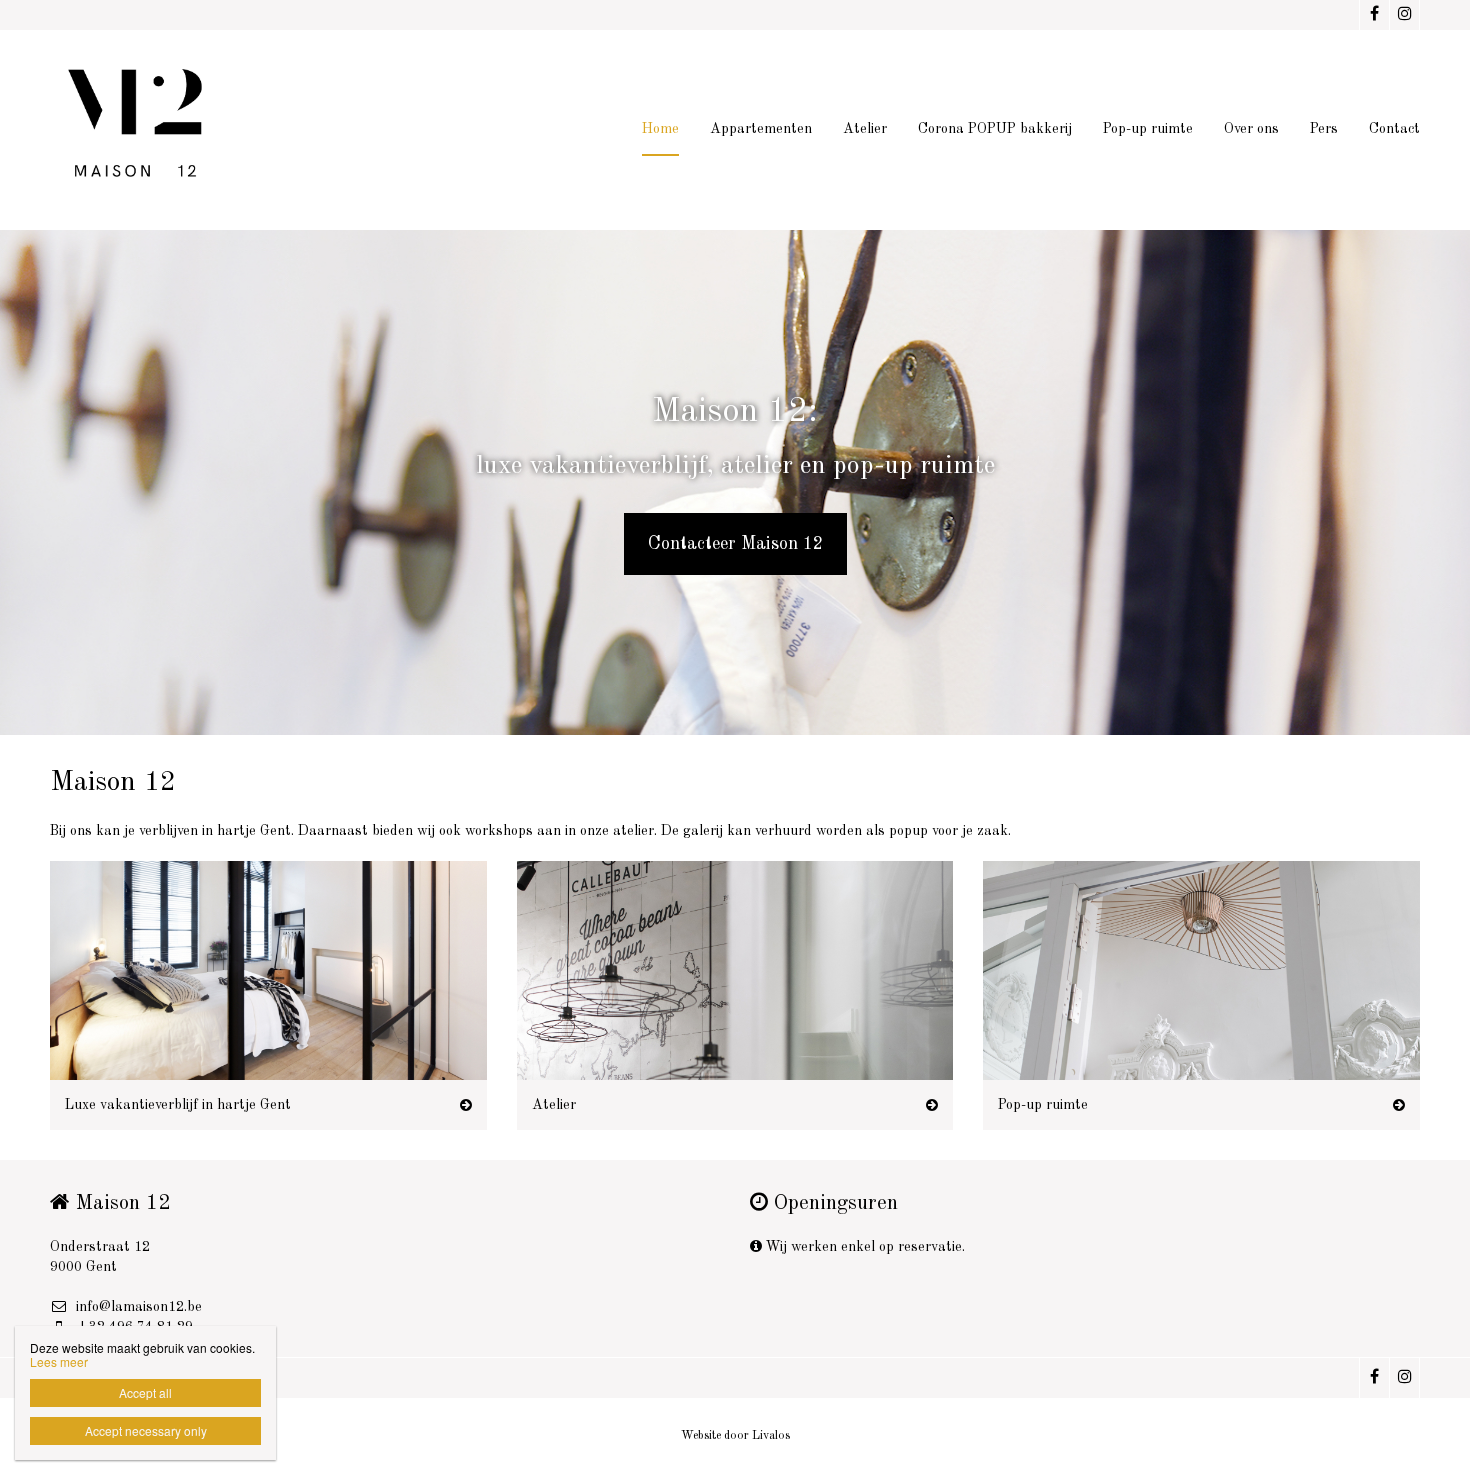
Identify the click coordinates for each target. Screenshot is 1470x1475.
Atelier (865, 129)
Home (660, 129)
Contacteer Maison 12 (735, 544)
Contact (1394, 129)
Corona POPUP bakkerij (995, 129)
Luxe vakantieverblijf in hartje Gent (178, 1105)
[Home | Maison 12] (173, 130)
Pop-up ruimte (1148, 129)
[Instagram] (1404, 15)
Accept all (145, 1392)
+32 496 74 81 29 (134, 1327)
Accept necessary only (146, 1430)
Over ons (1251, 129)
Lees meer (59, 1361)
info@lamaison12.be (139, 1307)
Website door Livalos (735, 1436)
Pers (1324, 129)
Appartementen (761, 129)
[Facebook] (1374, 15)
